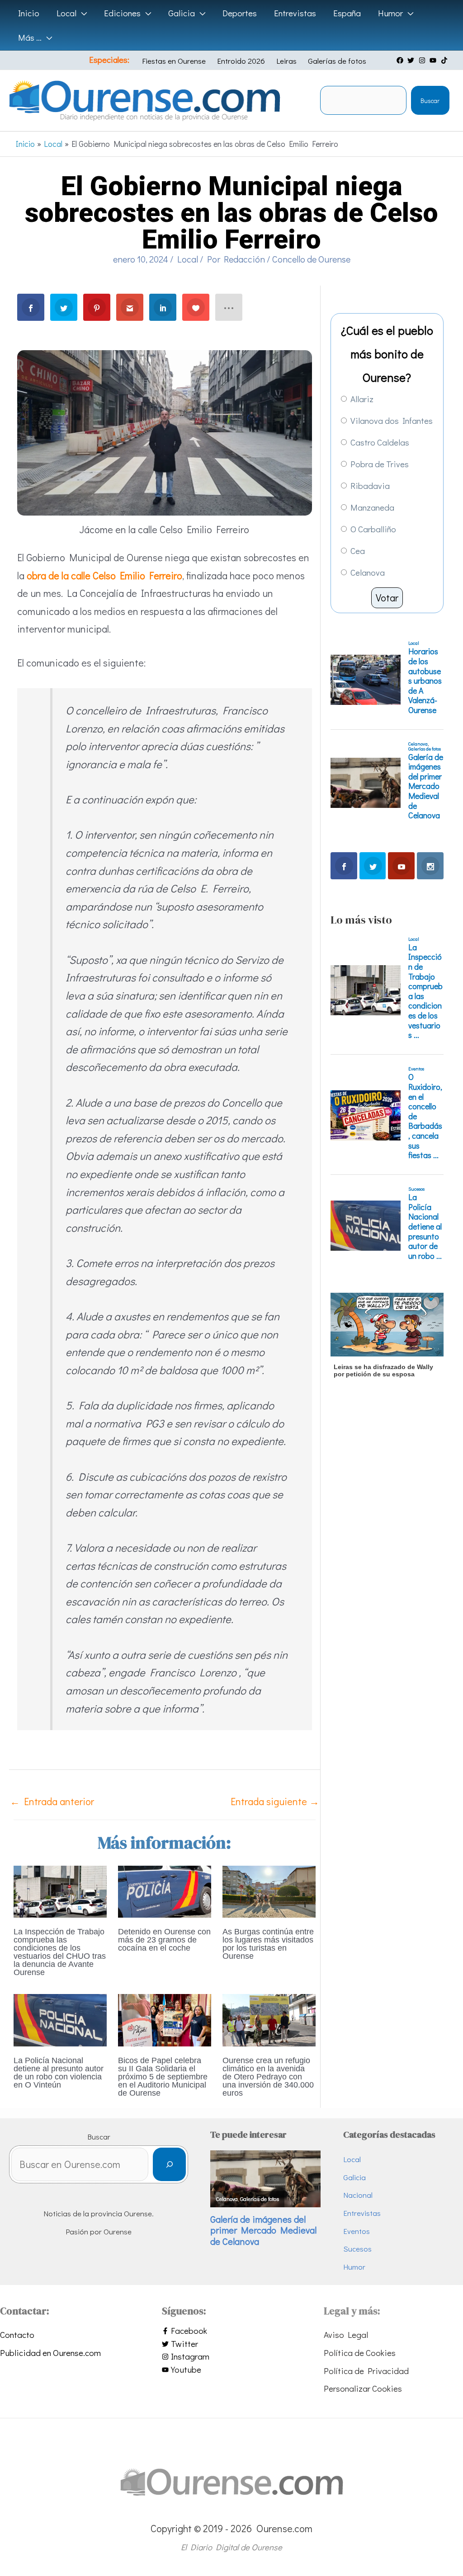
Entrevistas (362, 2213)
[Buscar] (169, 2165)
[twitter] (412, 60)
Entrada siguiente (275, 1801)
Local (188, 259)
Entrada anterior (52, 1801)
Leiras (286, 61)
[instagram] (423, 60)
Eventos (357, 2231)
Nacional (358, 2195)
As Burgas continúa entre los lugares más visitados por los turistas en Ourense (268, 1944)
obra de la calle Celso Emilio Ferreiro (104, 575)
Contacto (17, 2334)
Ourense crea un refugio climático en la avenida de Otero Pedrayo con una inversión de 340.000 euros (268, 2077)
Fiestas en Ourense (174, 61)
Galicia (354, 2177)
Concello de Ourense (311, 259)
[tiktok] (445, 60)
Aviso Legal (346, 2334)
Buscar (430, 101)
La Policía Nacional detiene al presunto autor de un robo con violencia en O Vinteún (59, 2073)
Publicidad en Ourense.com (50, 2353)
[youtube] (434, 60)
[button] (82, 13)
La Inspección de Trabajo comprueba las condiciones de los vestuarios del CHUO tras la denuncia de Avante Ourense (60, 1952)
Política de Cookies (360, 2353)
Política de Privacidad (366, 2371)
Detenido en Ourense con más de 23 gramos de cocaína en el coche (164, 1940)
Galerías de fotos (337, 61)
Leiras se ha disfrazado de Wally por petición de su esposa (383, 1371)
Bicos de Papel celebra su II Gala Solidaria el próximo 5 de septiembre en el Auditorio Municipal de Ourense (163, 2077)
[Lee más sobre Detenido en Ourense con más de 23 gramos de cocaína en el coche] (165, 1890)
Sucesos (357, 2249)
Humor (354, 2267)
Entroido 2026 (241, 61)
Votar (387, 598)
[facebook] (401, 60)
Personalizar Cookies (363, 2388)
